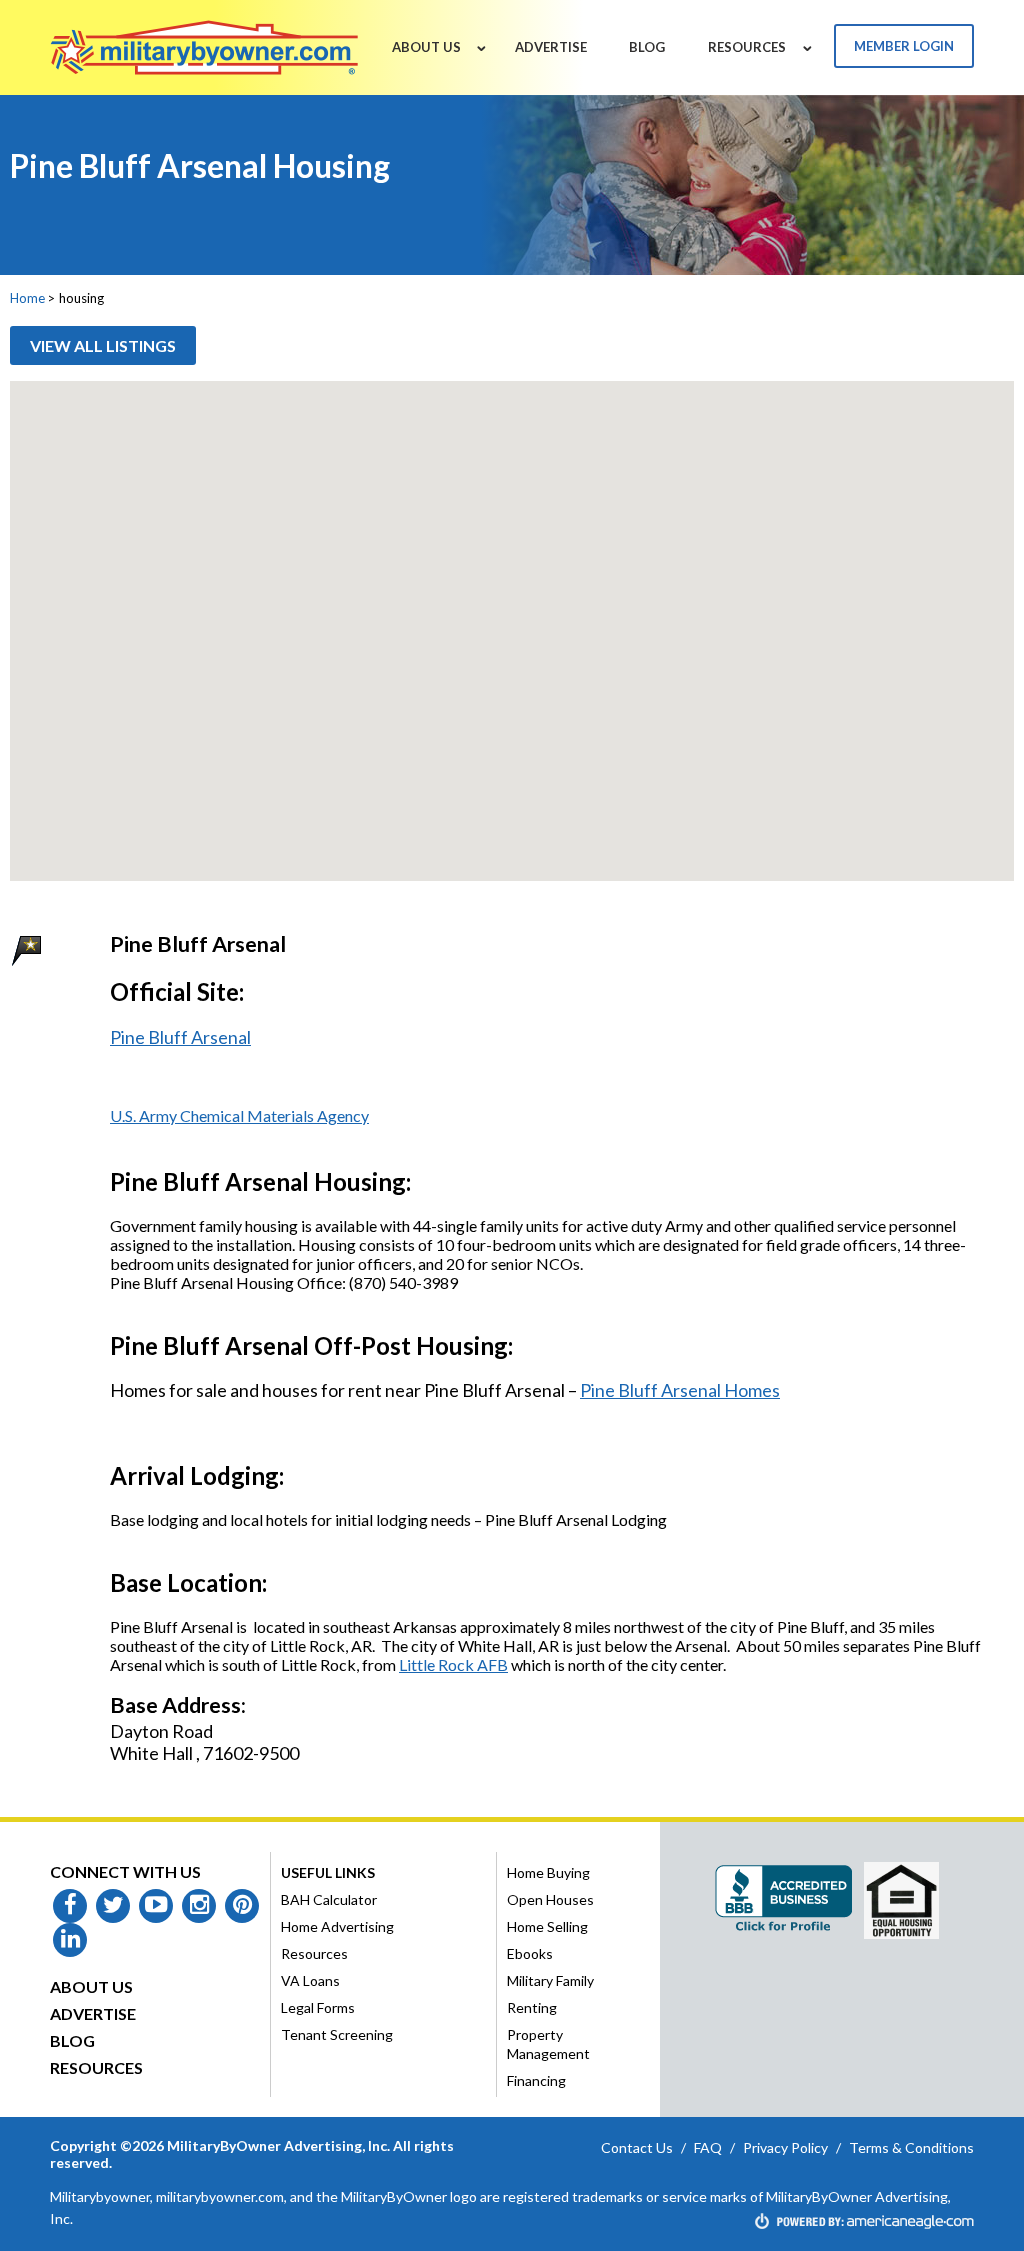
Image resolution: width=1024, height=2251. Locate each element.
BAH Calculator (329, 1899)
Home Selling (547, 1926)
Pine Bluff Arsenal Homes (680, 1390)
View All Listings (103, 345)
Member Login (904, 46)
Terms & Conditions (911, 2147)
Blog (72, 2040)
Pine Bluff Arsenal (180, 1037)
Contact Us (637, 2147)
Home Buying (548, 1872)
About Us (91, 1986)
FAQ (708, 2147)
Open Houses (550, 1899)
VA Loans (310, 1980)
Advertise (93, 2013)
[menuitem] (426, 47)
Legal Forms (318, 2007)
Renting (532, 2007)
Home (27, 298)
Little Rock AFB (453, 1664)
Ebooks (530, 1953)
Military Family (550, 1980)
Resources (96, 2067)
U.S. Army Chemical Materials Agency (239, 1115)
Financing (536, 2080)
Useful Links (328, 1872)
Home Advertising (337, 1926)
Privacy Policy (785, 2147)
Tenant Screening (337, 2034)
